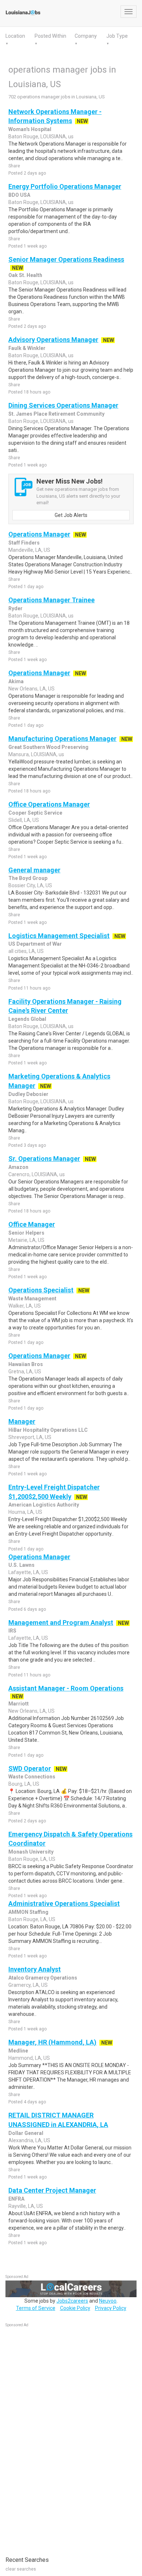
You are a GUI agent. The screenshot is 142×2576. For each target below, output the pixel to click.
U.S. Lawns (21, 1565)
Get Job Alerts (71, 515)
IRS (12, 1631)
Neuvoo (108, 2301)
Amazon (18, 1167)
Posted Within (50, 36)
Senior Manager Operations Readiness (66, 259)
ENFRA (16, 2199)
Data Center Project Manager (52, 2190)
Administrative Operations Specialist (64, 1904)
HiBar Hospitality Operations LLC (48, 1430)
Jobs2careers (72, 2301)
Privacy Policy (111, 2308)
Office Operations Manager (49, 804)
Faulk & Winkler (27, 348)
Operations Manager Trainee (52, 600)
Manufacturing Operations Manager (62, 739)
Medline (18, 2051)
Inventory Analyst (35, 1969)
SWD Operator (30, 1768)
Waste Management (32, 1299)
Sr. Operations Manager (44, 1159)
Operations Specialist (41, 1290)
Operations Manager (39, 534)
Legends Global (27, 1019)
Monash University (31, 1852)
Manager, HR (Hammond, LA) (52, 2042)
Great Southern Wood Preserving (48, 747)
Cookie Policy (75, 2308)
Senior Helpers (26, 1233)
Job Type (117, 36)
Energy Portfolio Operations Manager (65, 186)
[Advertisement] (60, 2438)
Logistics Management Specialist (59, 936)
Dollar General (26, 2133)
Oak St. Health (25, 275)
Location (15, 36)
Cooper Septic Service (35, 813)
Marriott (19, 1704)
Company (86, 36)
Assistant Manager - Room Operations (66, 1688)
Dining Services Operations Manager (63, 405)
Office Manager (32, 1224)
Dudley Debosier (28, 1094)
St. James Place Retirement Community (56, 414)
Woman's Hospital (30, 129)
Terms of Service (36, 2308)
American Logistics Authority (44, 1505)
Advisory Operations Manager (53, 340)
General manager (34, 870)
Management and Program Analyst (61, 1623)
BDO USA (19, 195)
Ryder (15, 608)
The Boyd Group (28, 878)
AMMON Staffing (28, 1912)
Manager (22, 1421)
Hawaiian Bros (26, 1364)
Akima (16, 681)
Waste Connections (32, 1777)
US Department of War (35, 944)
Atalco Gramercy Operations (43, 1978)
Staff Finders (24, 543)
